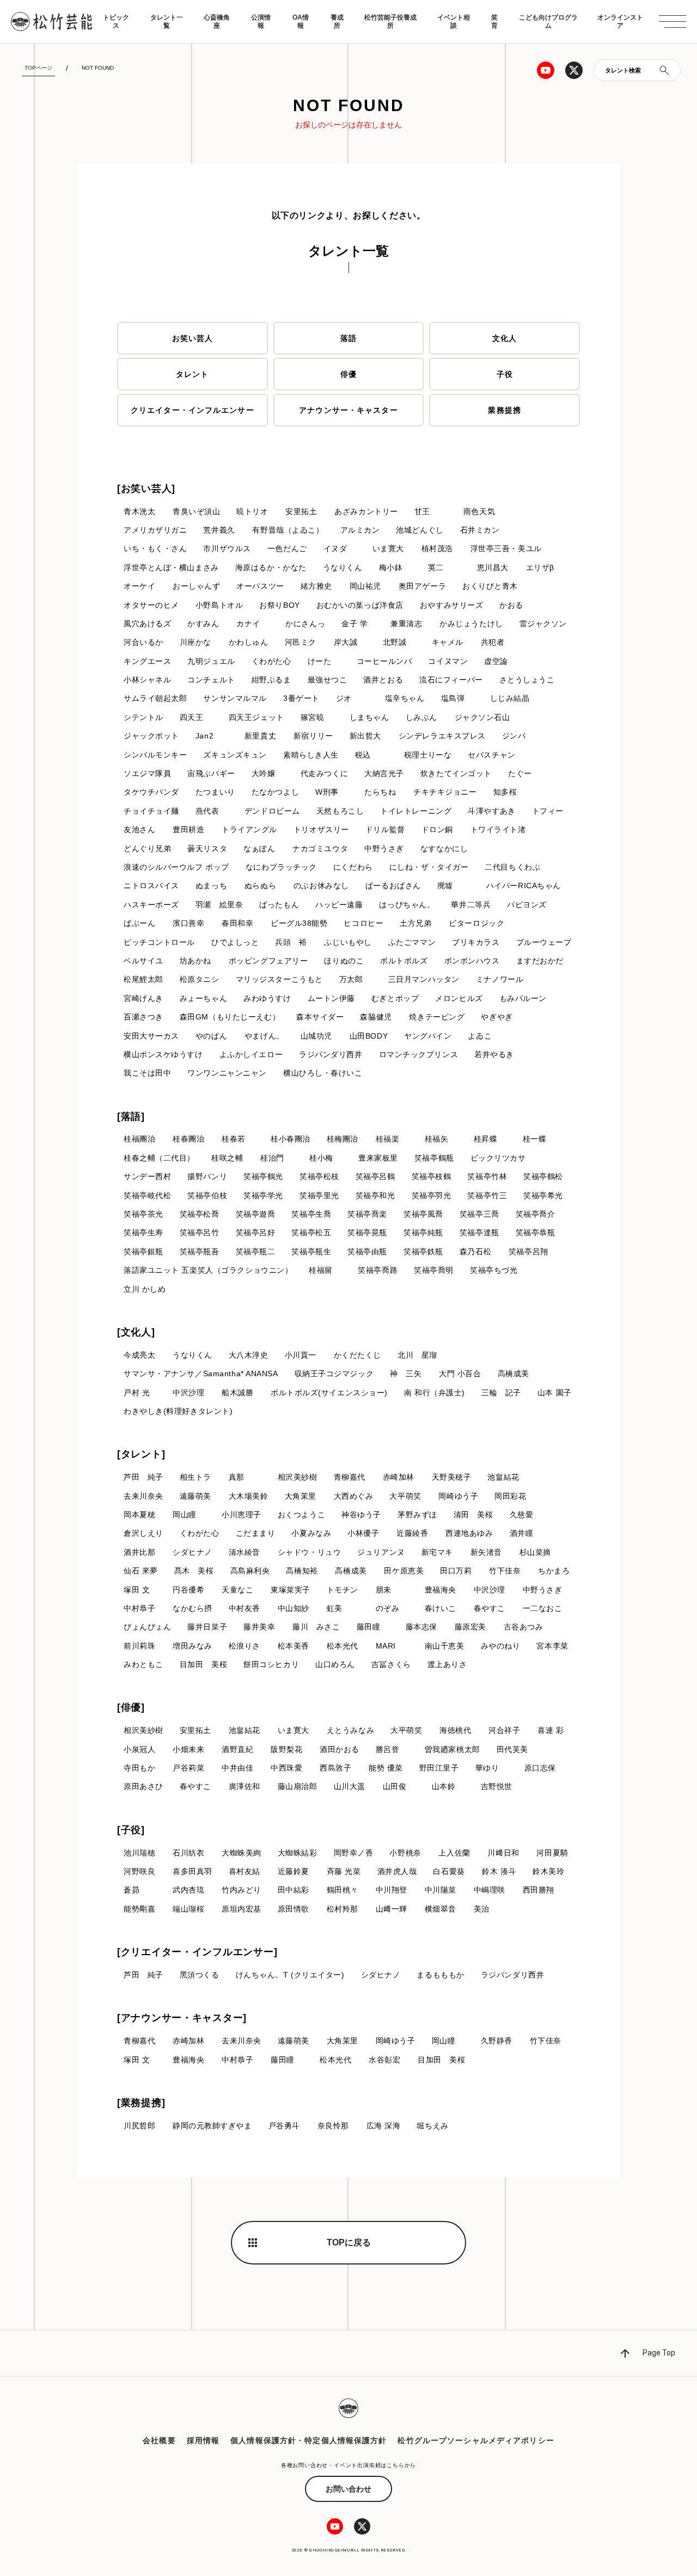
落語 (348, 338)
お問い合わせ (348, 2489)
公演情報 (261, 21)
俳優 (348, 374)
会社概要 (159, 2440)
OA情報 (301, 21)
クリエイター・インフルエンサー (192, 410)
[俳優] (131, 1707)
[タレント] (141, 1454)
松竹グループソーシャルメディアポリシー (476, 2440)
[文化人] (136, 1332)
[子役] (131, 1830)
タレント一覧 (167, 21)
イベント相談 (454, 21)
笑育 (494, 21)
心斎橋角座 (217, 21)
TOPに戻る (349, 2242)
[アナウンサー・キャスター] (182, 2018)
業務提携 (504, 410)
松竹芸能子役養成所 (390, 21)
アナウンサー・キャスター (348, 410)
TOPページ (38, 68)
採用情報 (203, 2440)
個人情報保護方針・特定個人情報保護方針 (308, 2440)
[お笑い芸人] (146, 489)
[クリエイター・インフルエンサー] (197, 1952)
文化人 (505, 338)
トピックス (116, 21)
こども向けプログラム (548, 21)
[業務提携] (141, 2103)
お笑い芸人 (193, 338)
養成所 (337, 21)
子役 (505, 374)
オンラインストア (620, 21)
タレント (192, 374)
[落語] (131, 1116)
